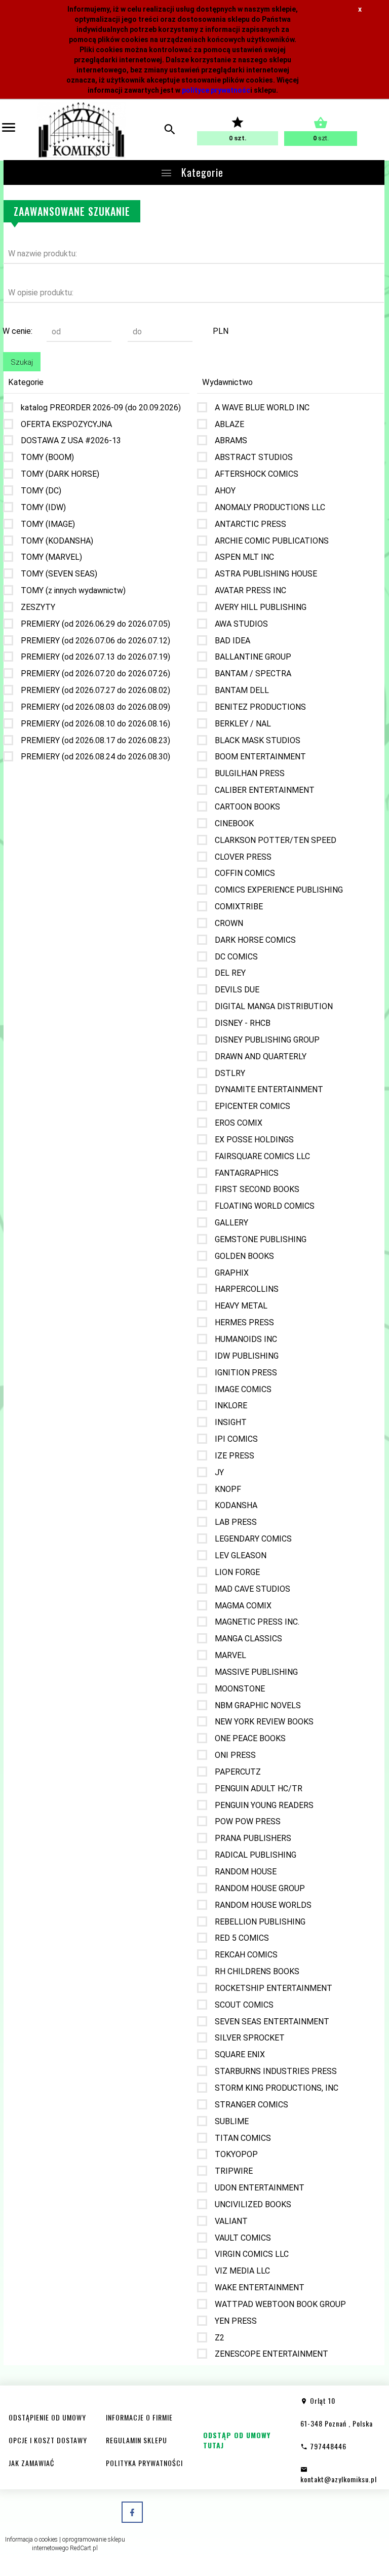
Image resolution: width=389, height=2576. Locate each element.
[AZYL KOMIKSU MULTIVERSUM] (81, 130)
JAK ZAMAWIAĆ (31, 2463)
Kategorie (201, 172)
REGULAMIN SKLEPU (137, 2440)
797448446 (327, 2446)
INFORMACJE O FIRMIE (139, 2417)
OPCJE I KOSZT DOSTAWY (48, 2440)
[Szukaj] (170, 130)
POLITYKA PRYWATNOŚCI (144, 2463)
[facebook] (132, 2512)
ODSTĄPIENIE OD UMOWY (47, 2417)
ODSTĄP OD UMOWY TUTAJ (237, 2440)
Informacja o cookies (31, 2540)
